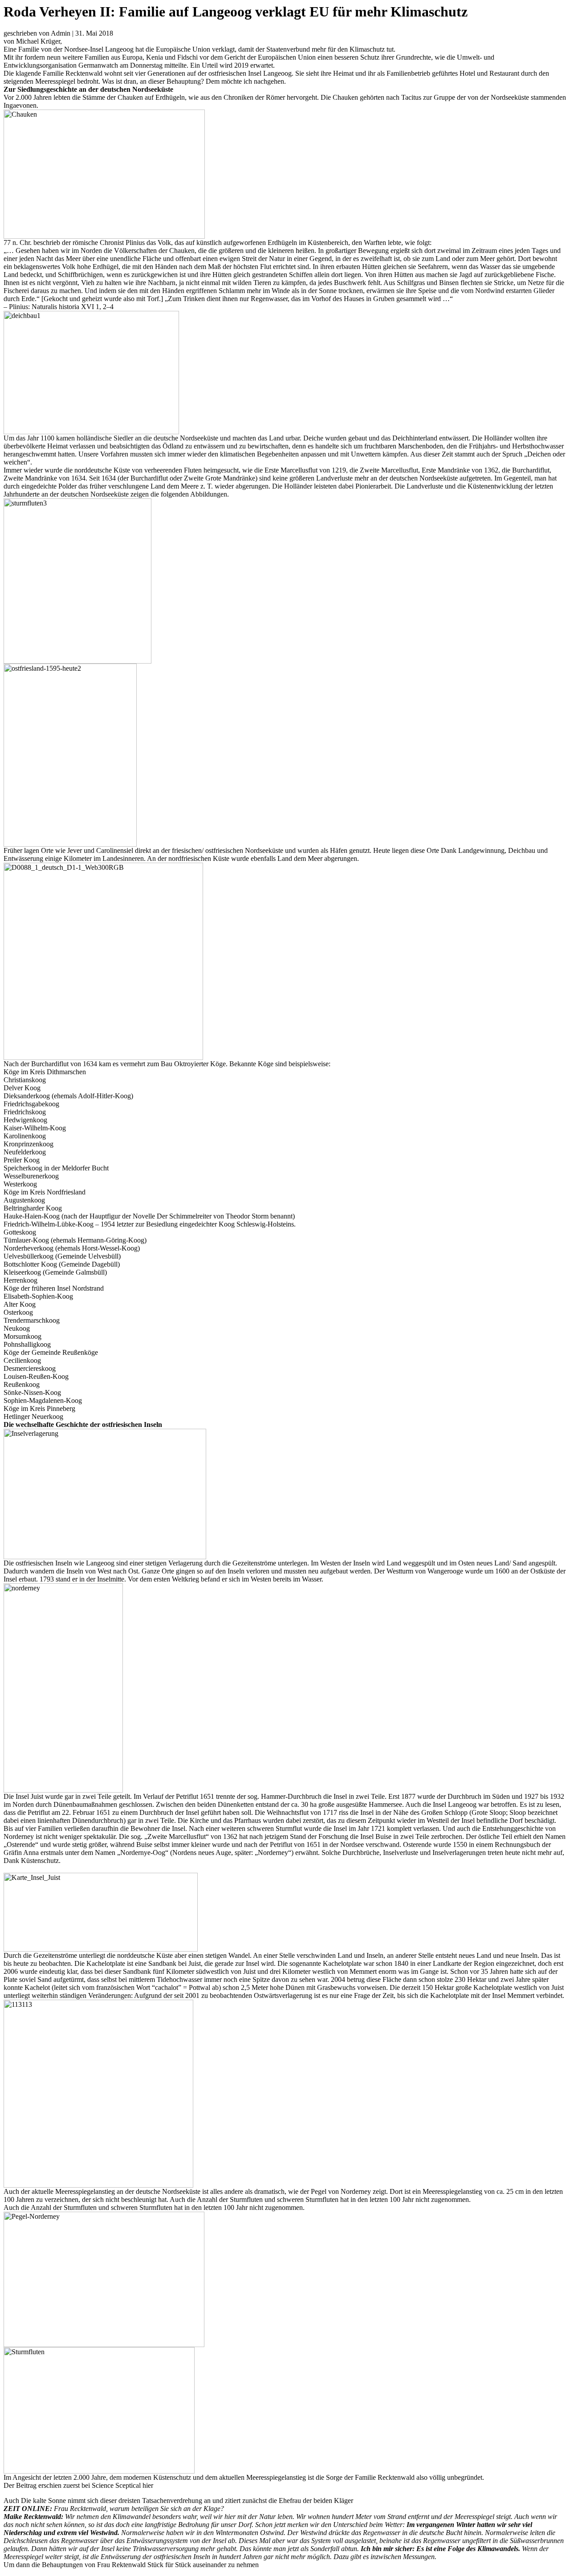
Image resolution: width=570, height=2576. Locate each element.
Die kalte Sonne (43, 2501)
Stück (155, 2565)
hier (148, 2485)
